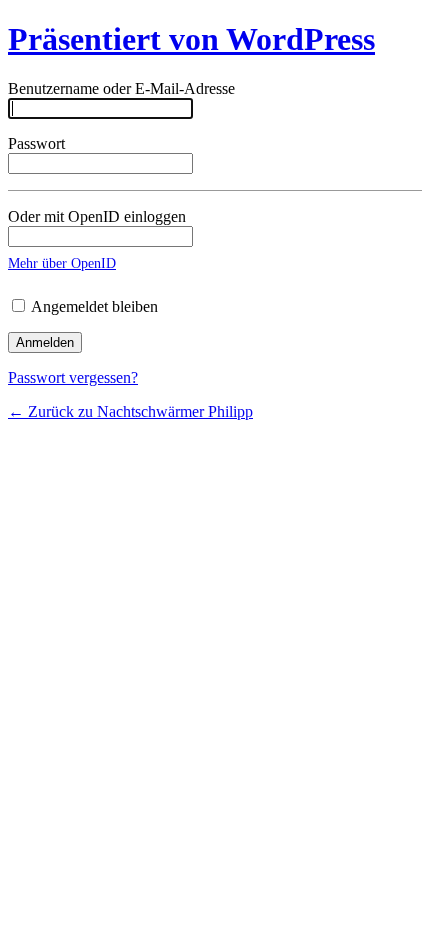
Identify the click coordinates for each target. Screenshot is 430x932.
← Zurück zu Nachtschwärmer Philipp (130, 411)
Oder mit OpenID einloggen (97, 216)
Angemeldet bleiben (93, 306)
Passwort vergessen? (73, 377)
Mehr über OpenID (62, 263)
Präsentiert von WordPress (191, 39)
